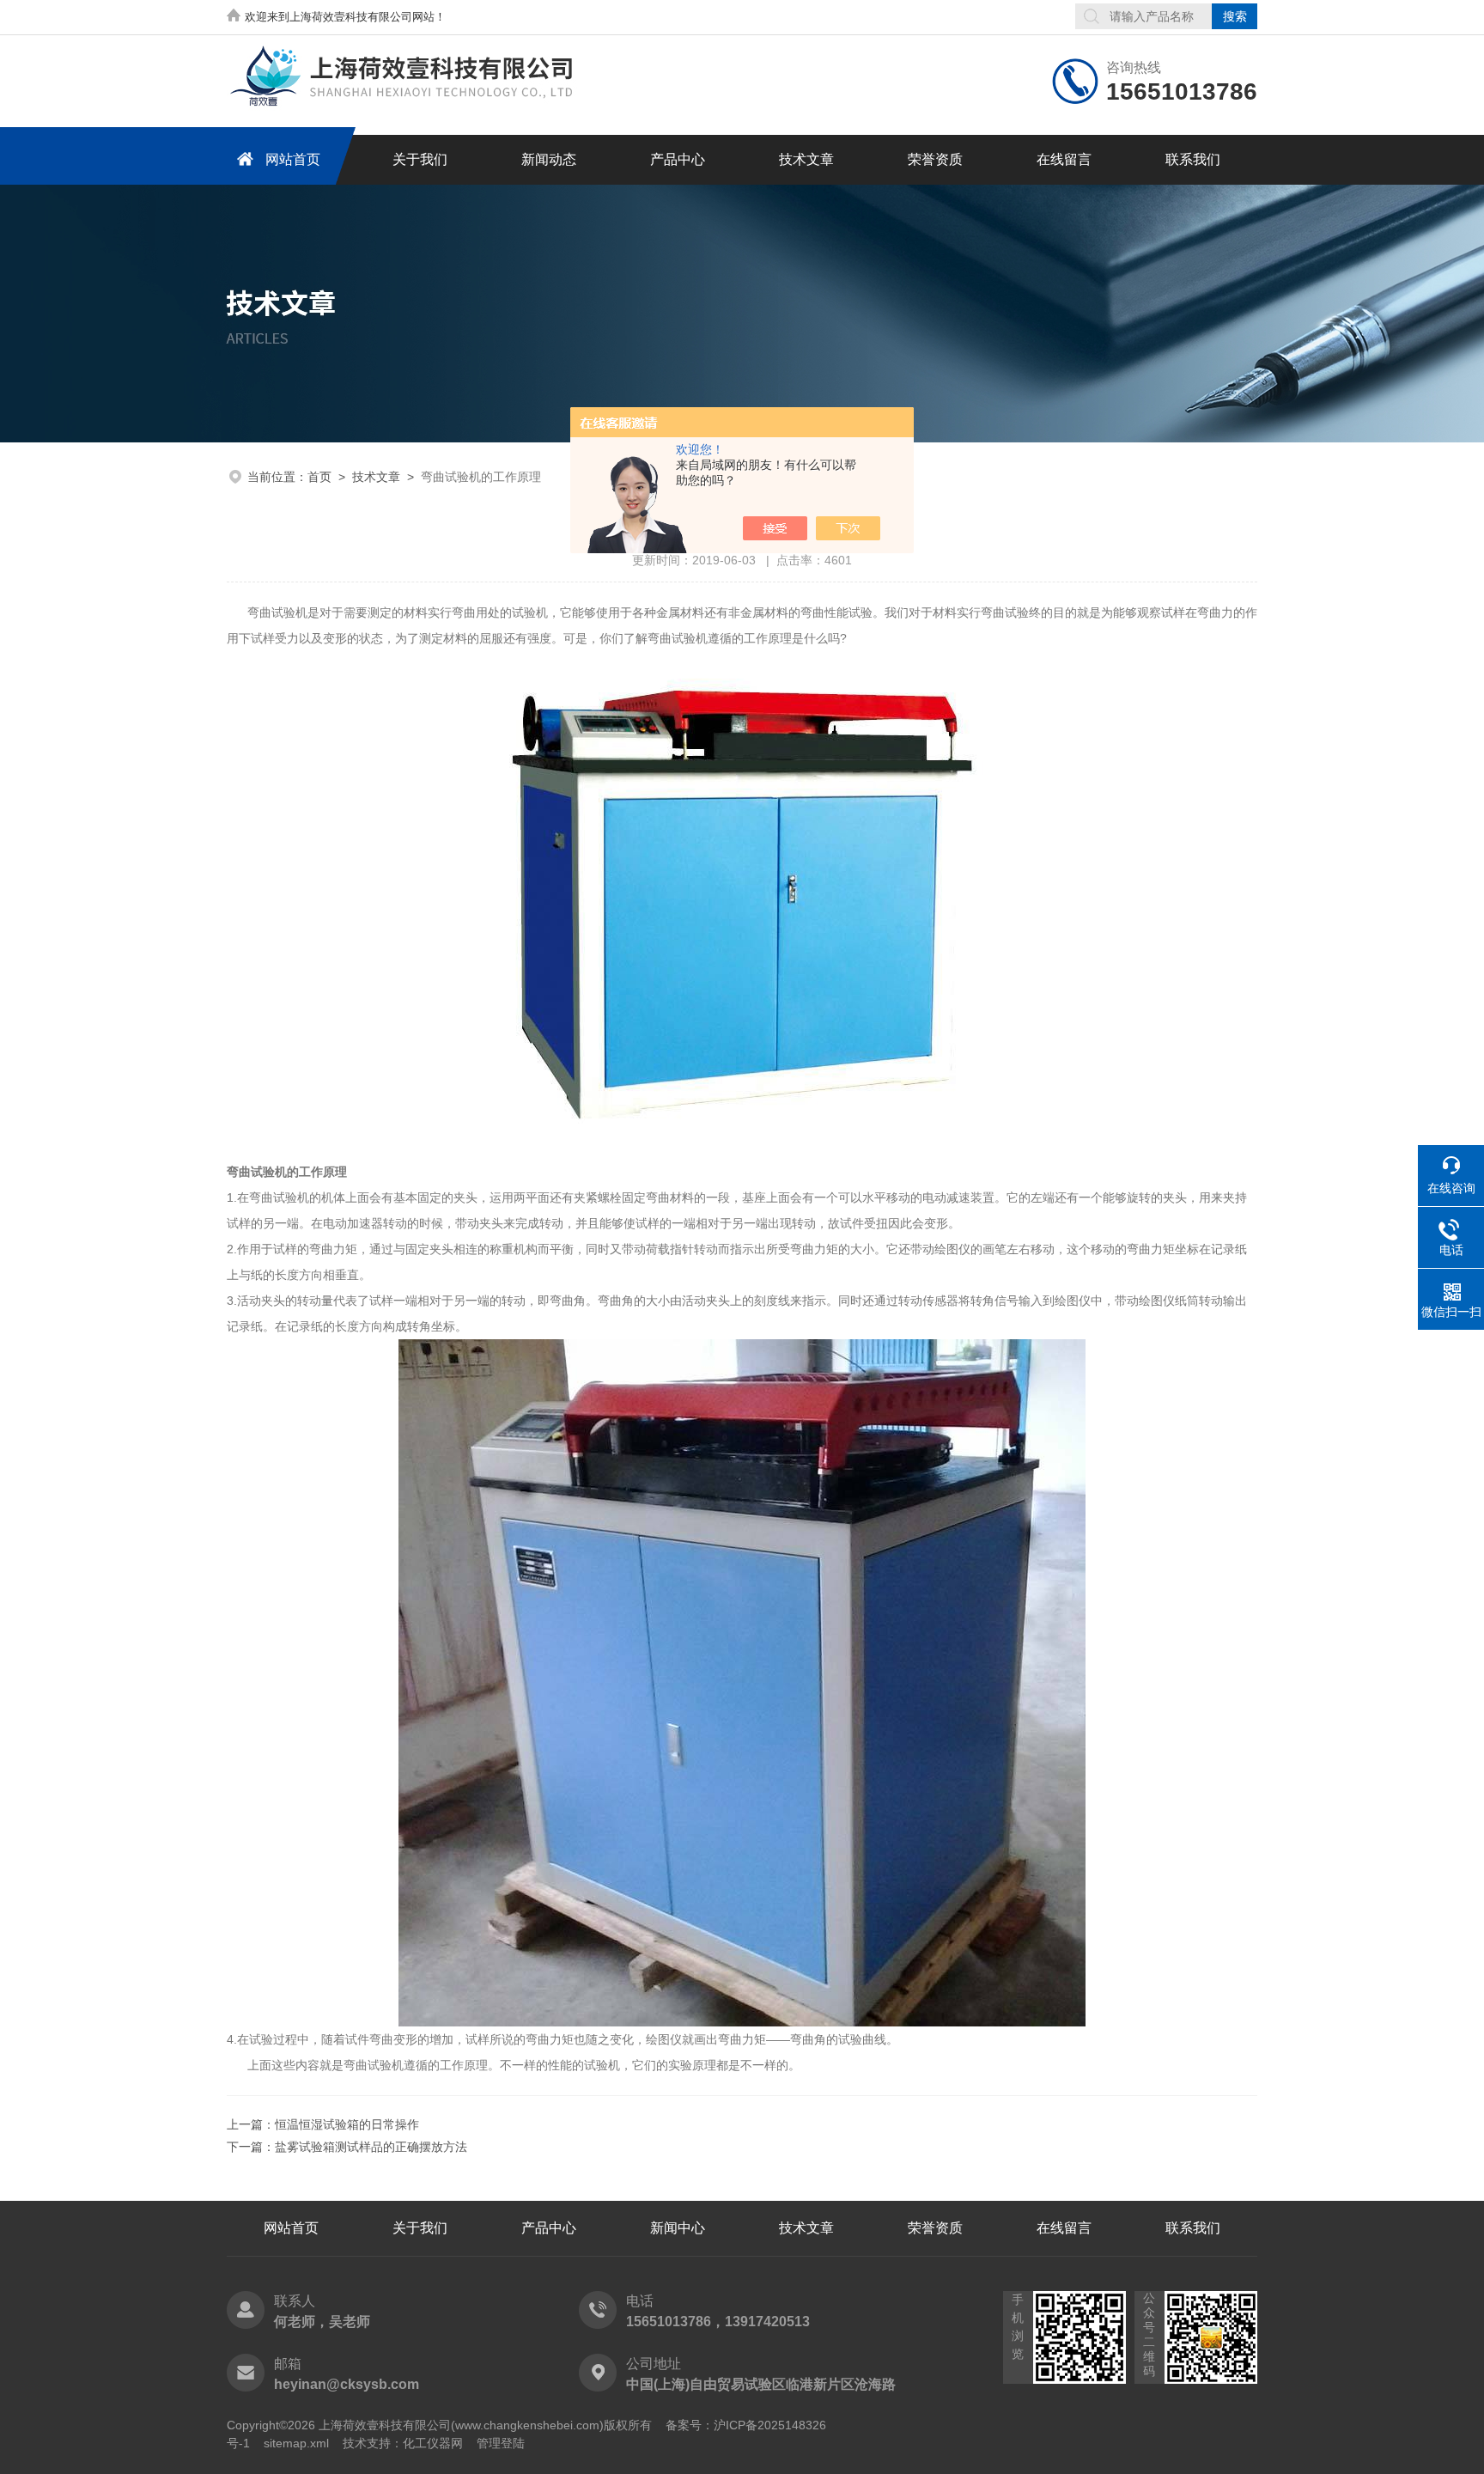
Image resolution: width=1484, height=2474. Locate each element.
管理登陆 (501, 2443)
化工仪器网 (433, 2443)
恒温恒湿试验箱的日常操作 (347, 2124)
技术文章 (806, 159)
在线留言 (1064, 159)
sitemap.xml (296, 2443)
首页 (319, 477)
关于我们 (420, 159)
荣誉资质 (935, 159)
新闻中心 (678, 2228)
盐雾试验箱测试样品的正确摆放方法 (371, 2147)
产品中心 (678, 159)
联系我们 (1193, 159)
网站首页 (293, 159)
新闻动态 (549, 159)
